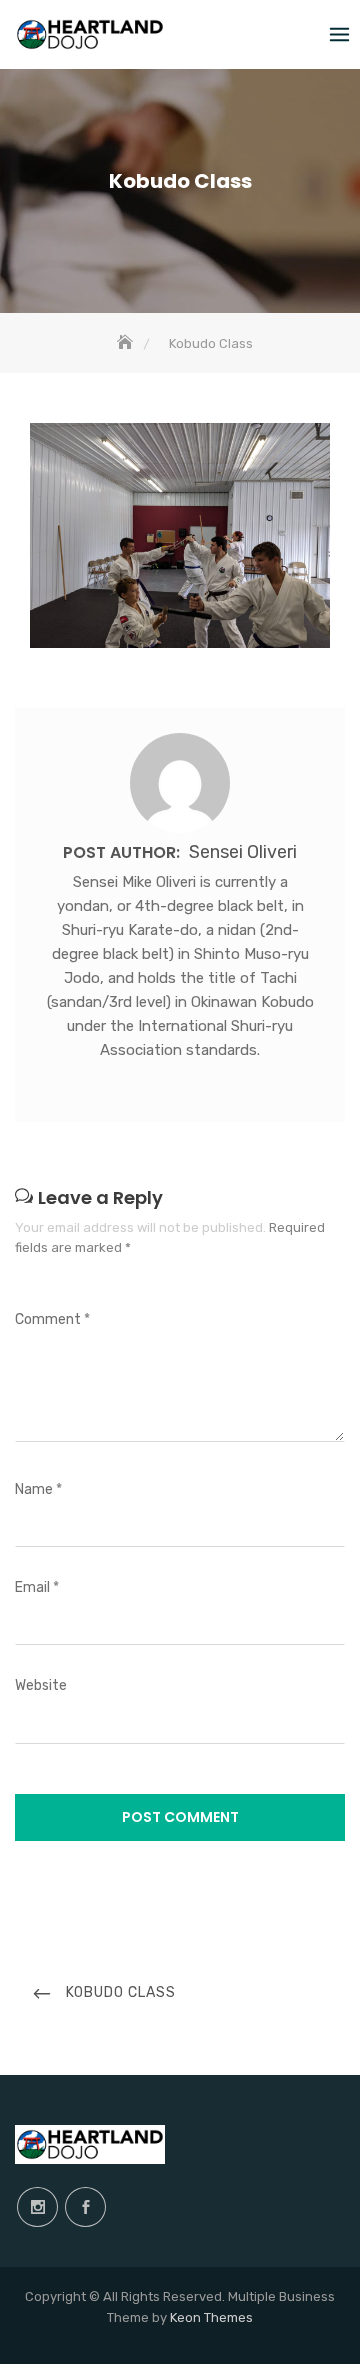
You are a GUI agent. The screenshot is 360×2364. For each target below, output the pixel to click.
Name (38, 1489)
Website (41, 1685)
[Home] (127, 343)
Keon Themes (211, 2317)
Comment (52, 1319)
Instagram (37, 2207)
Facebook (85, 2207)
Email (37, 1587)
